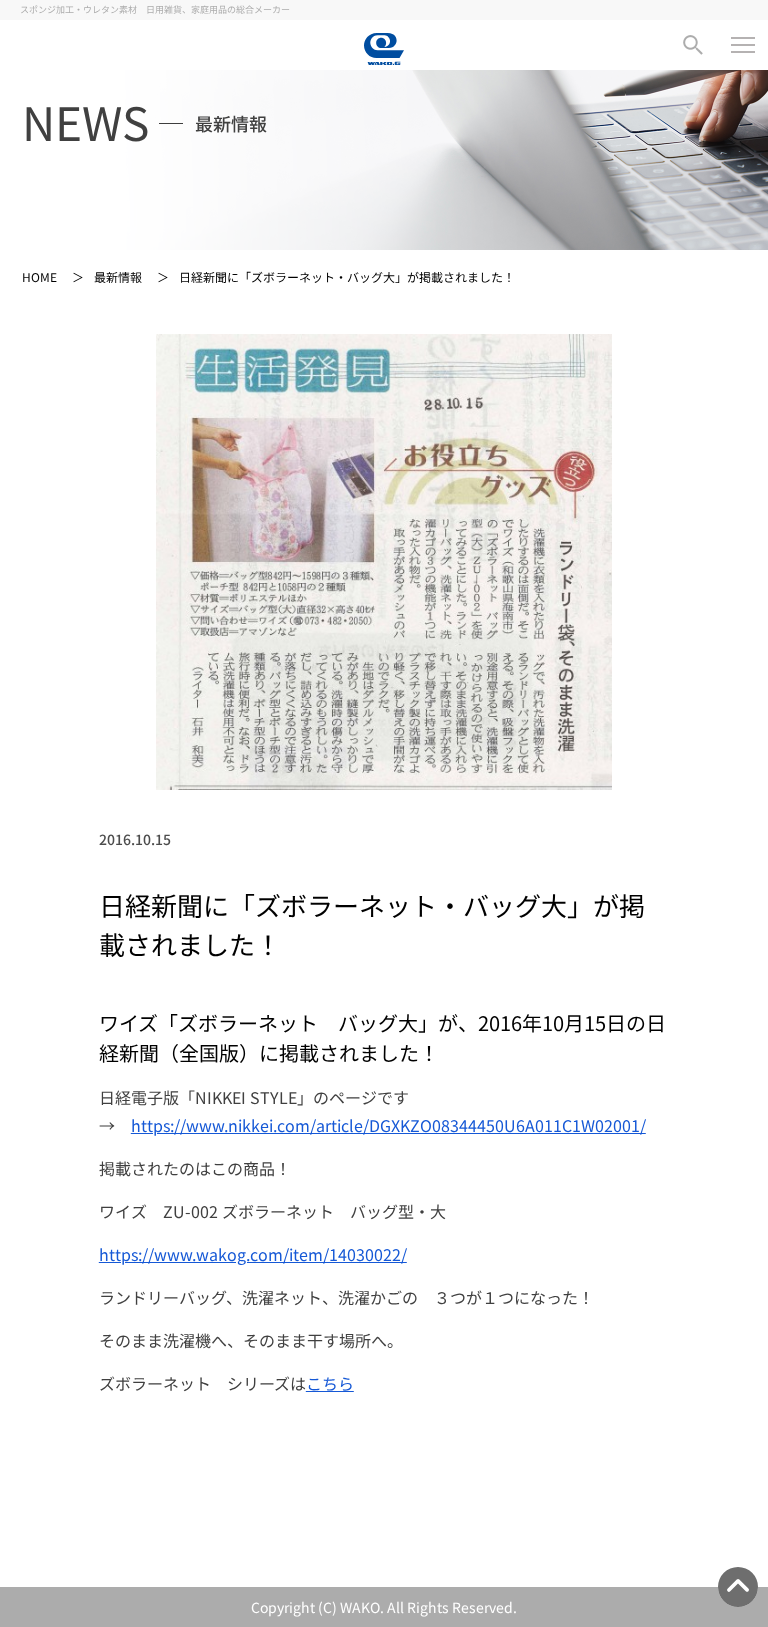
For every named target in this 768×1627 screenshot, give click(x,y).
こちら (330, 1383)
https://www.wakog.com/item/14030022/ (253, 1254)
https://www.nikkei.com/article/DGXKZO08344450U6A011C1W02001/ (388, 1125)
